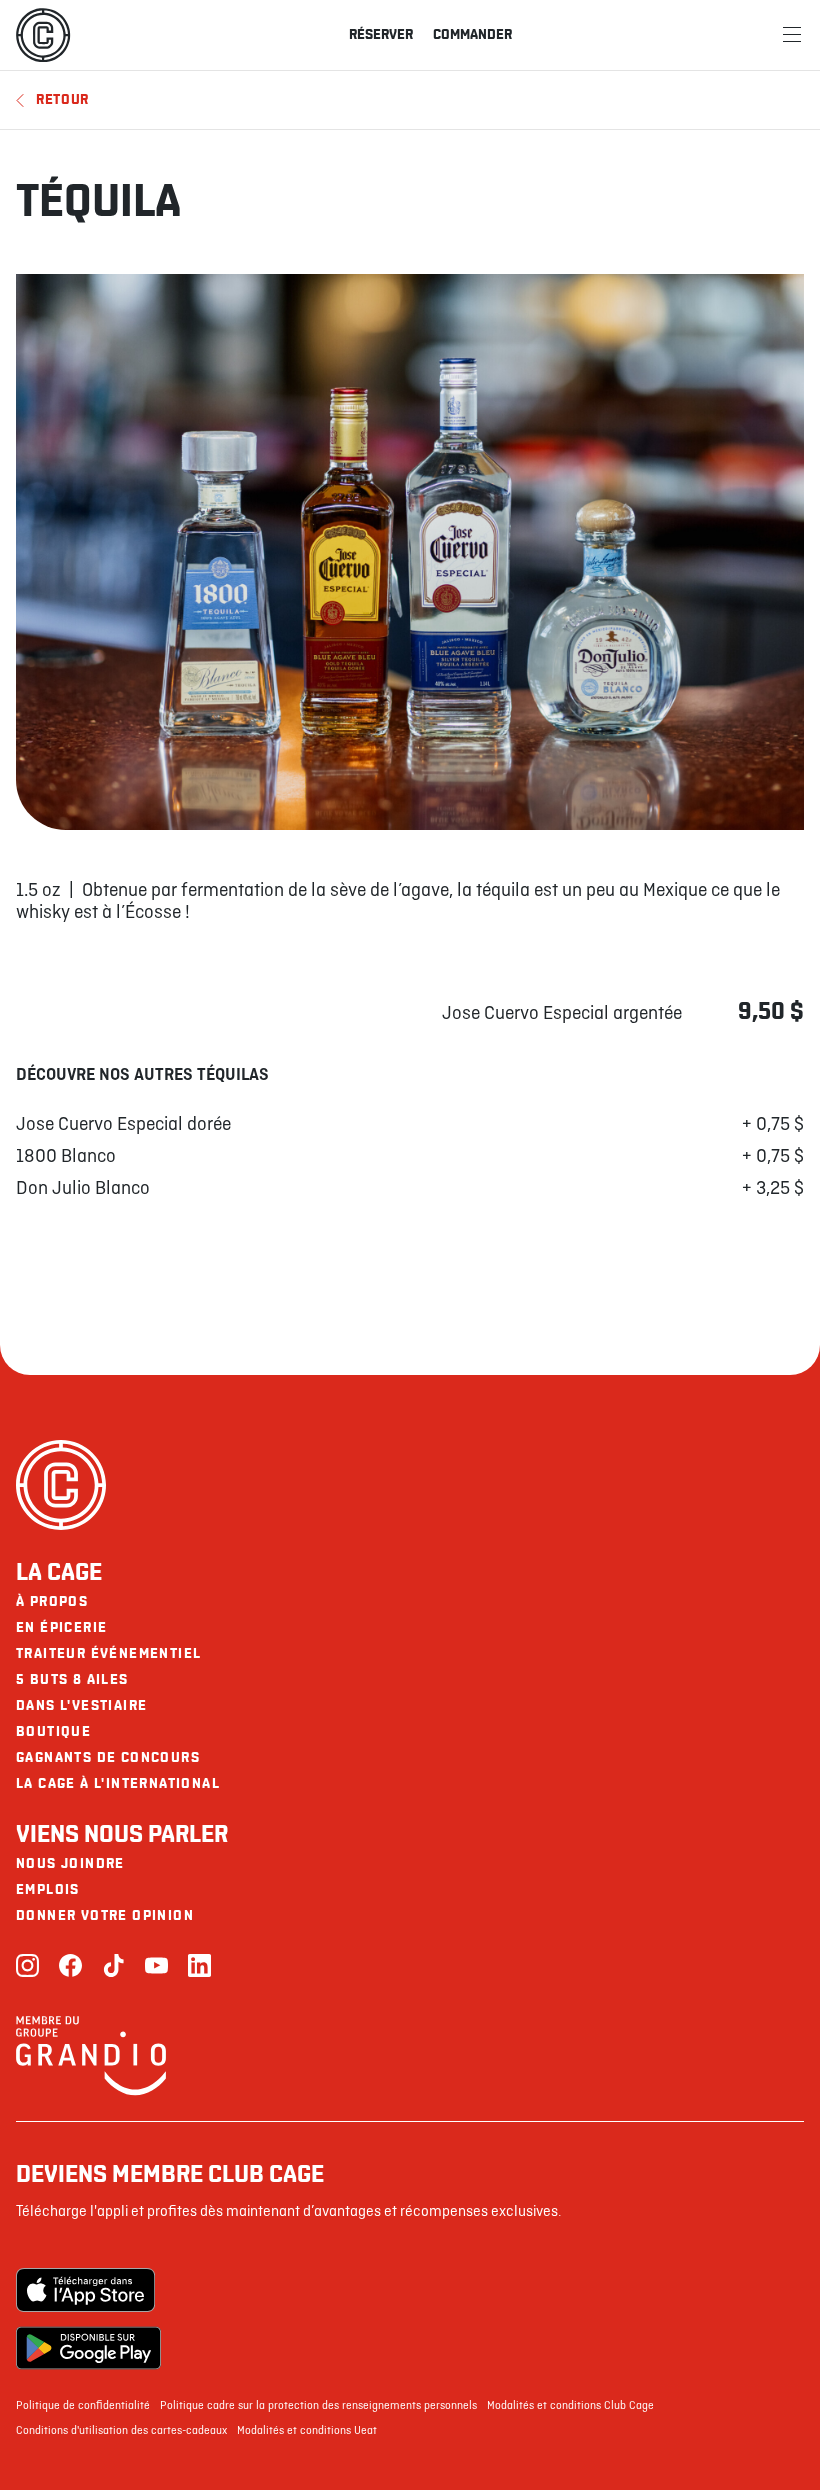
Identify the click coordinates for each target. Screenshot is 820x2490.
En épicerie (61, 1627)
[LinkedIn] (199, 1967)
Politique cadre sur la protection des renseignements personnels (318, 2406)
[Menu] (792, 35)
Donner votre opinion (105, 1915)
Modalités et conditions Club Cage (570, 2406)
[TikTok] (113, 1967)
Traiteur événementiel (108, 1653)
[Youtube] (156, 1967)
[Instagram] (27, 1967)
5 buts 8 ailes (72, 1679)
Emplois (48, 1889)
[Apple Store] (88, 2290)
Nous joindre (70, 1863)
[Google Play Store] (88, 2348)
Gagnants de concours (108, 1757)
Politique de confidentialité (83, 2406)
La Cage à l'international (118, 1783)
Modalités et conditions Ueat (307, 2431)
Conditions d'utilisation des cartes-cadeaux (121, 2431)
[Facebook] (70, 1967)
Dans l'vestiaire (81, 1705)
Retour (62, 99)
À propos (52, 1601)
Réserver (381, 34)
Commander (472, 34)
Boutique (53, 1731)
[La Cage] (43, 35)
